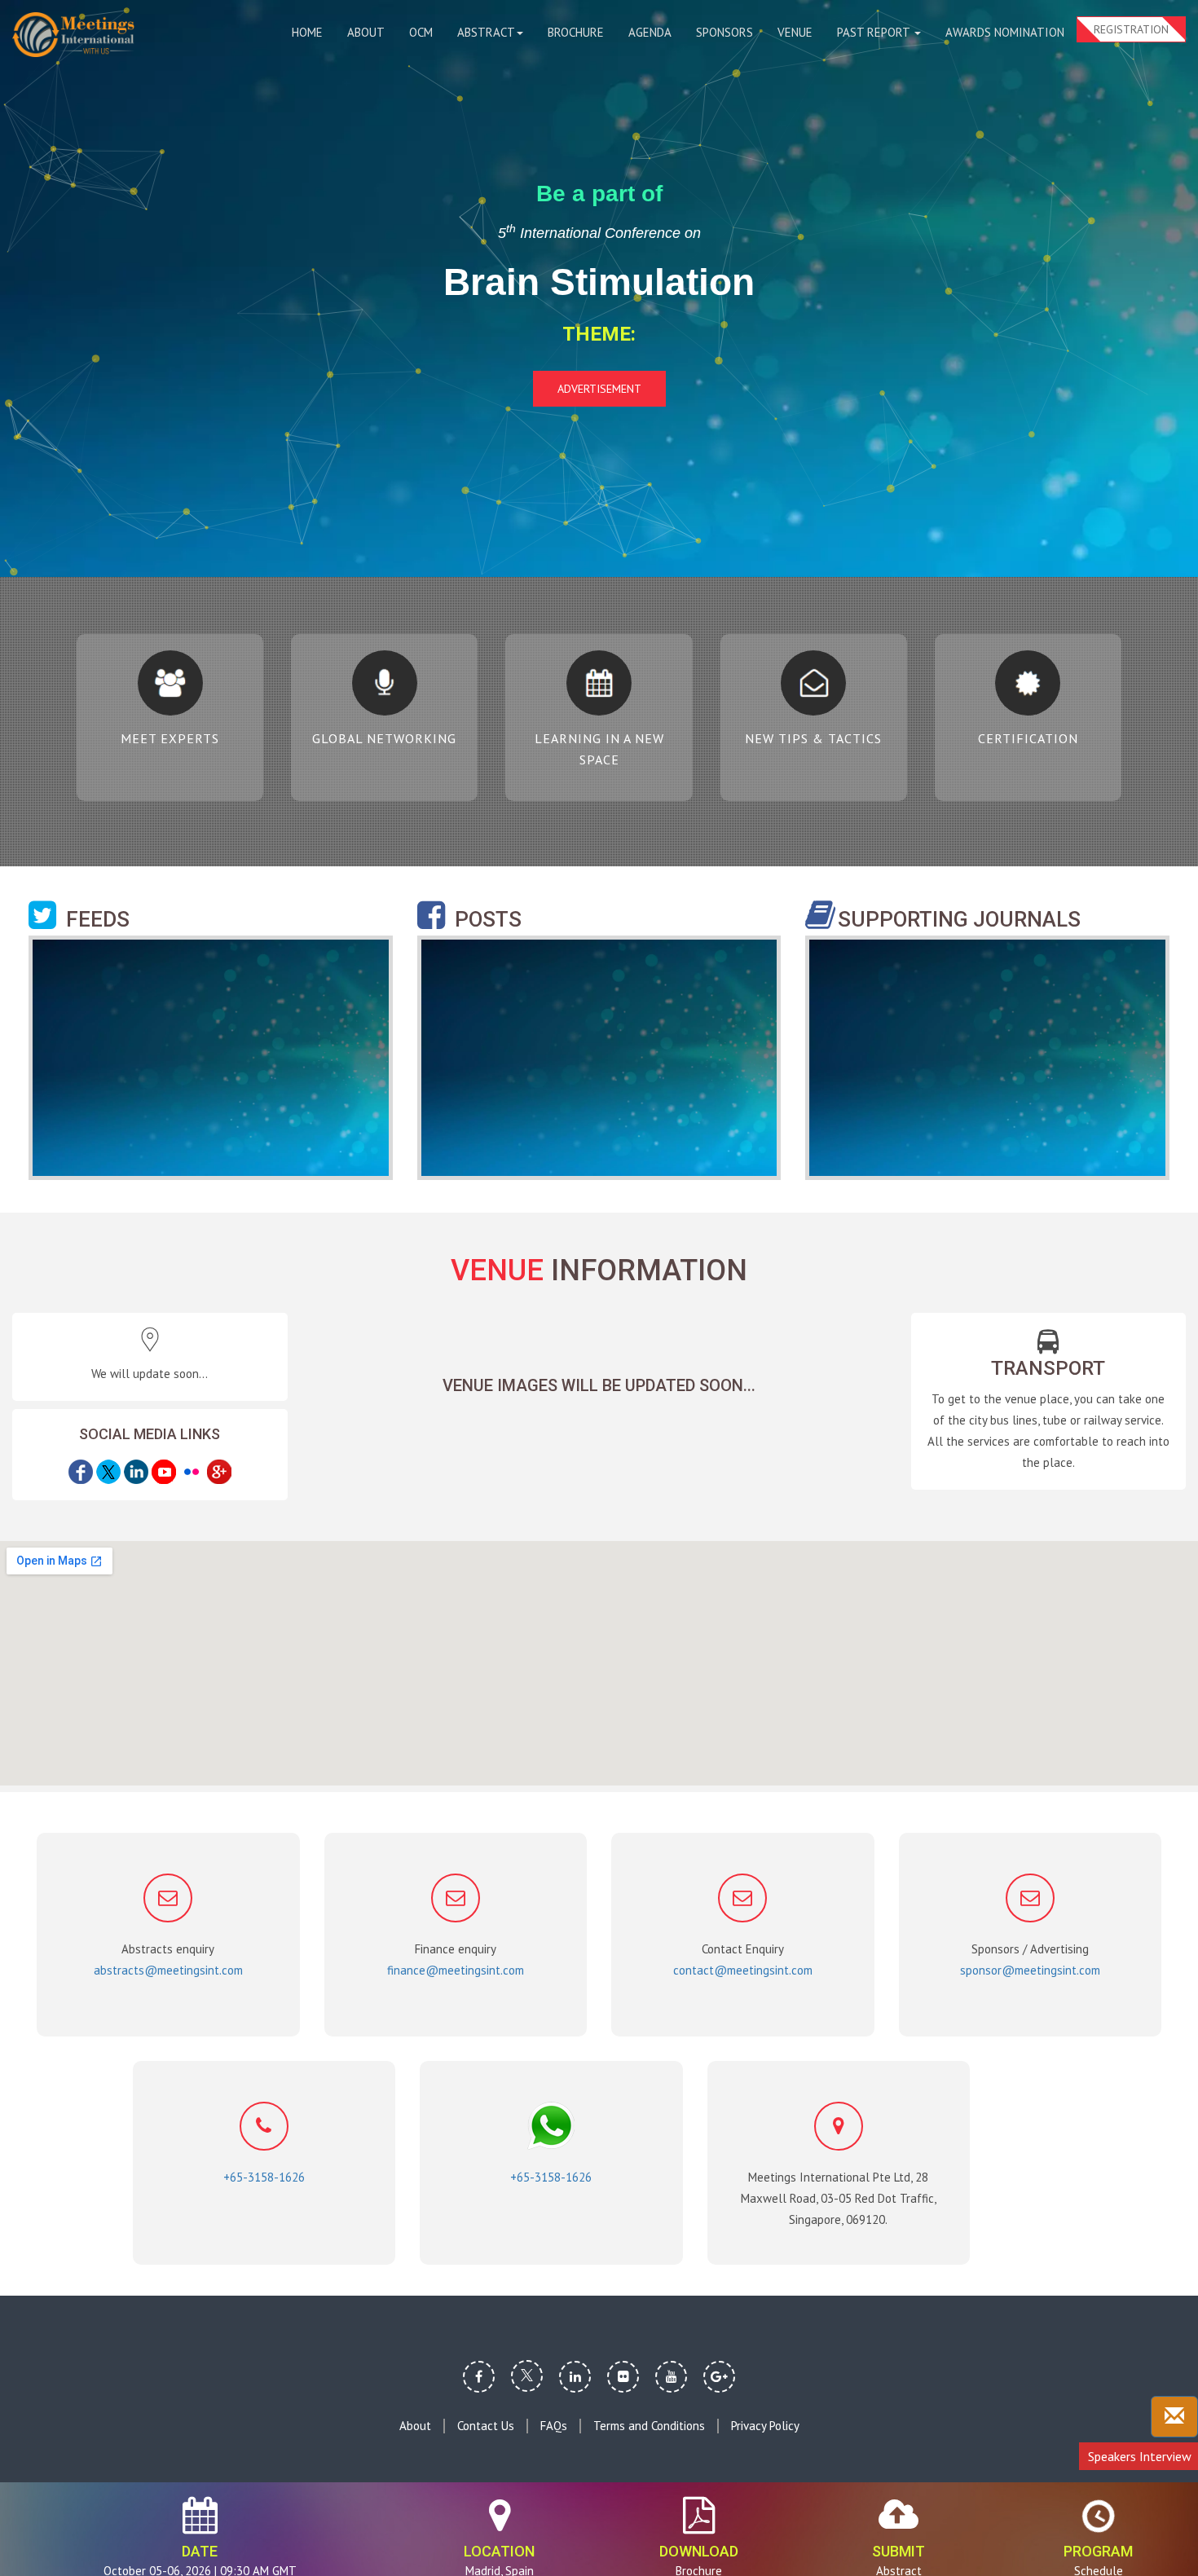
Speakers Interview (1140, 2456)
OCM (421, 32)
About (366, 32)
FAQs (554, 2426)
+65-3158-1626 (264, 2177)
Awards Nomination (1005, 32)
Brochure (576, 32)
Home (307, 32)
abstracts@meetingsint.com (168, 1970)
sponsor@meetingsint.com (1030, 1970)
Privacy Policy (765, 2426)
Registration (1131, 29)
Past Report (875, 32)
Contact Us (486, 2426)
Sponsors (725, 32)
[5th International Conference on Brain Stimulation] (73, 35)
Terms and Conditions (649, 2426)
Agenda (650, 32)
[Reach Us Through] (1174, 2417)
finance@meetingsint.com (456, 1970)
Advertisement (599, 389)
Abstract (486, 32)
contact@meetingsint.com (743, 1970)
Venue (795, 32)
